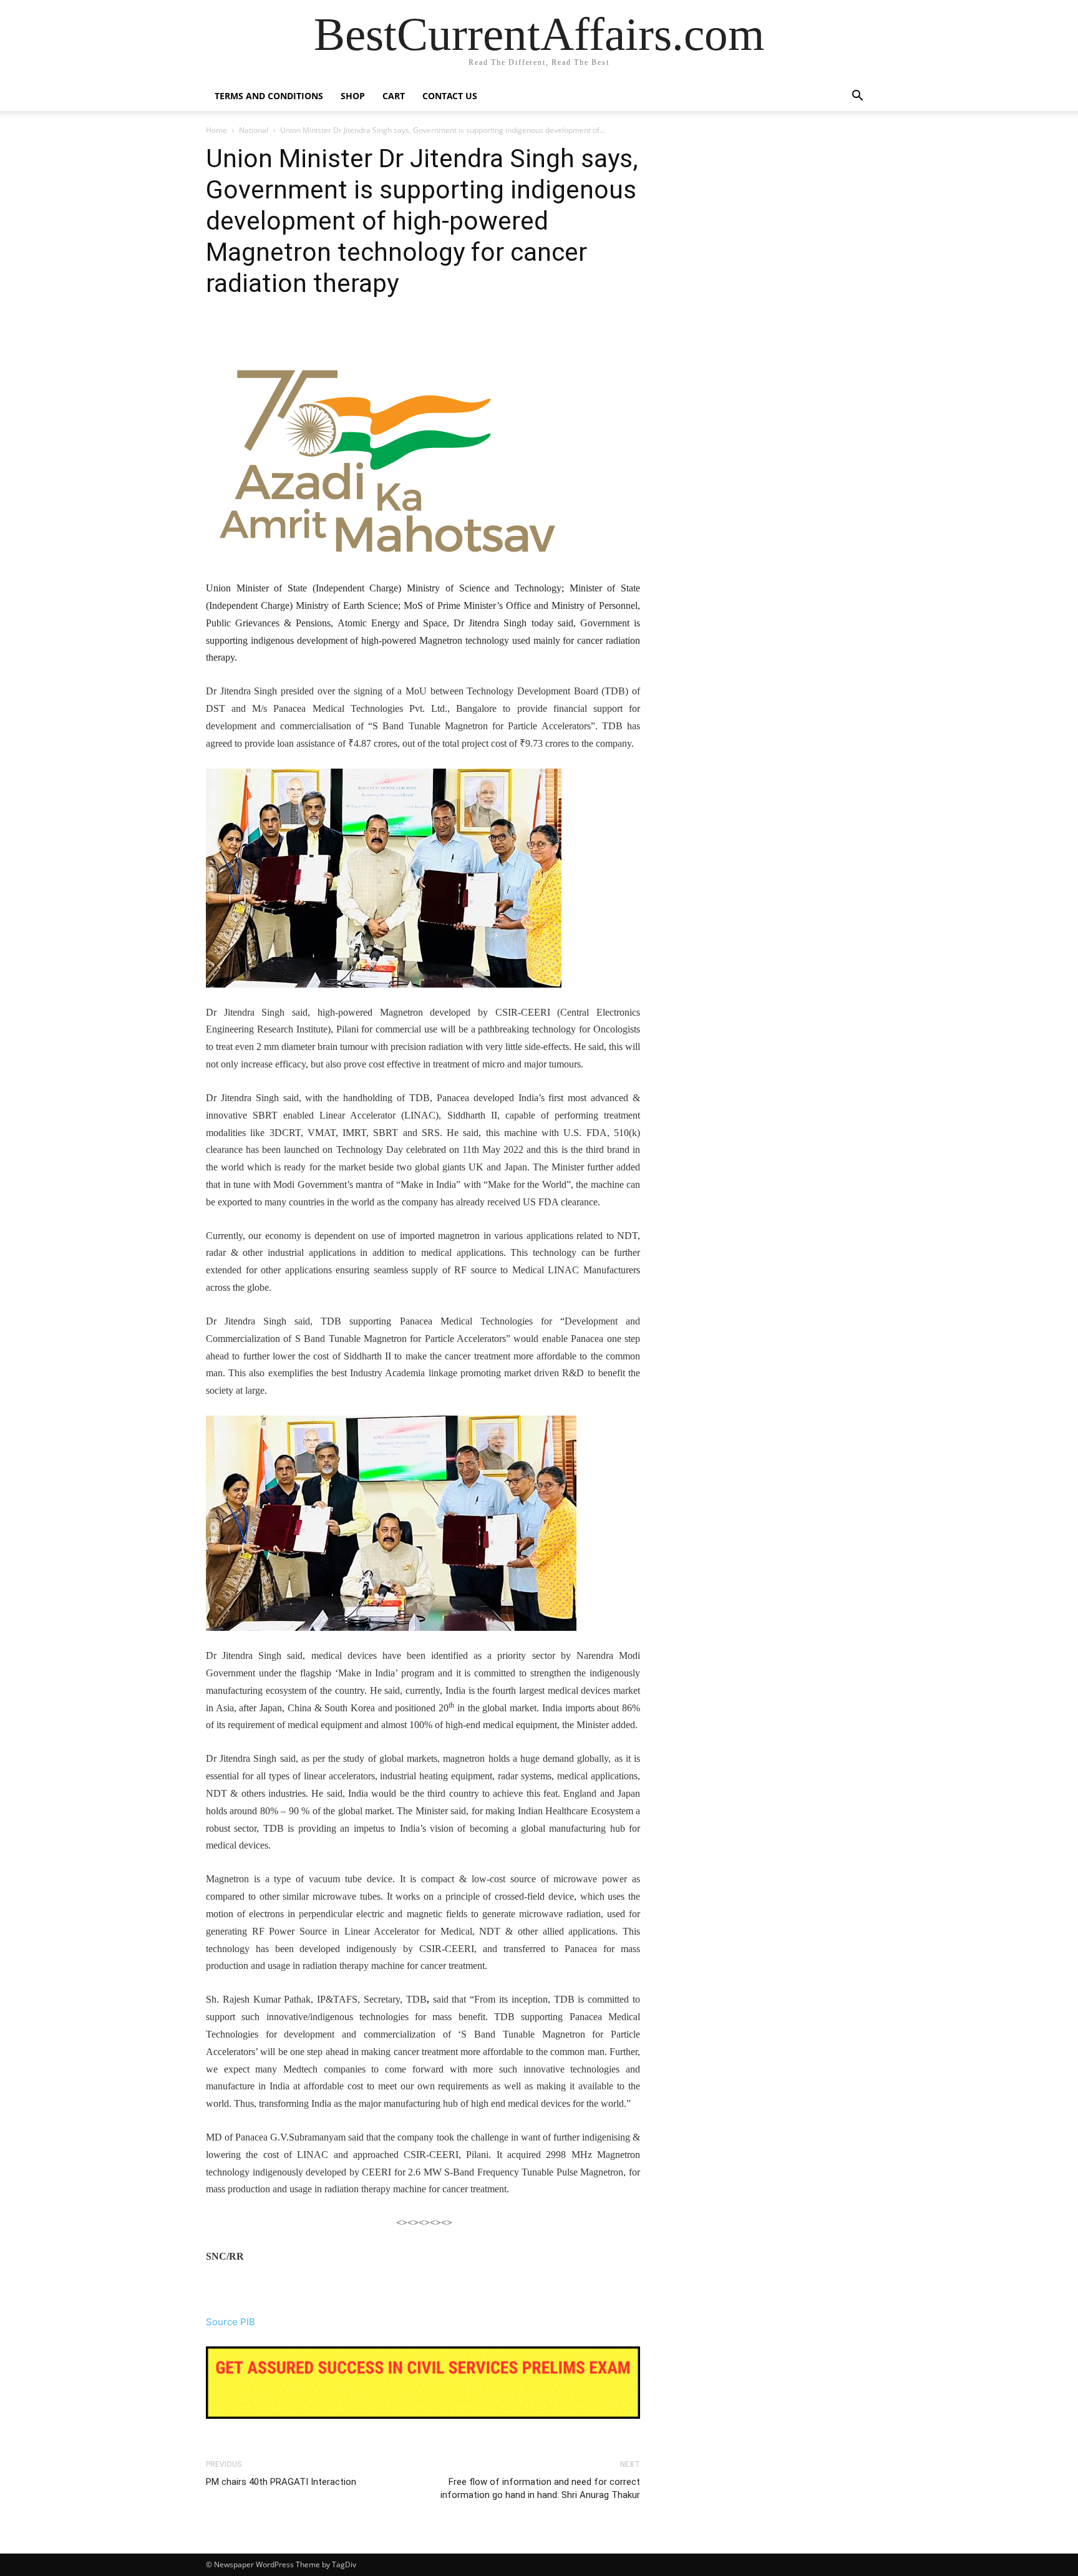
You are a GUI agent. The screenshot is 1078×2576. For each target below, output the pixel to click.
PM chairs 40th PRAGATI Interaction (281, 2482)
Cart (394, 96)
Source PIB (231, 2322)
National (254, 130)
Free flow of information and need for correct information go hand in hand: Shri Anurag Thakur (540, 2488)
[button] (857, 97)
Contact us (450, 96)
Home (216, 130)
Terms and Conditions (269, 96)
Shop (353, 96)
